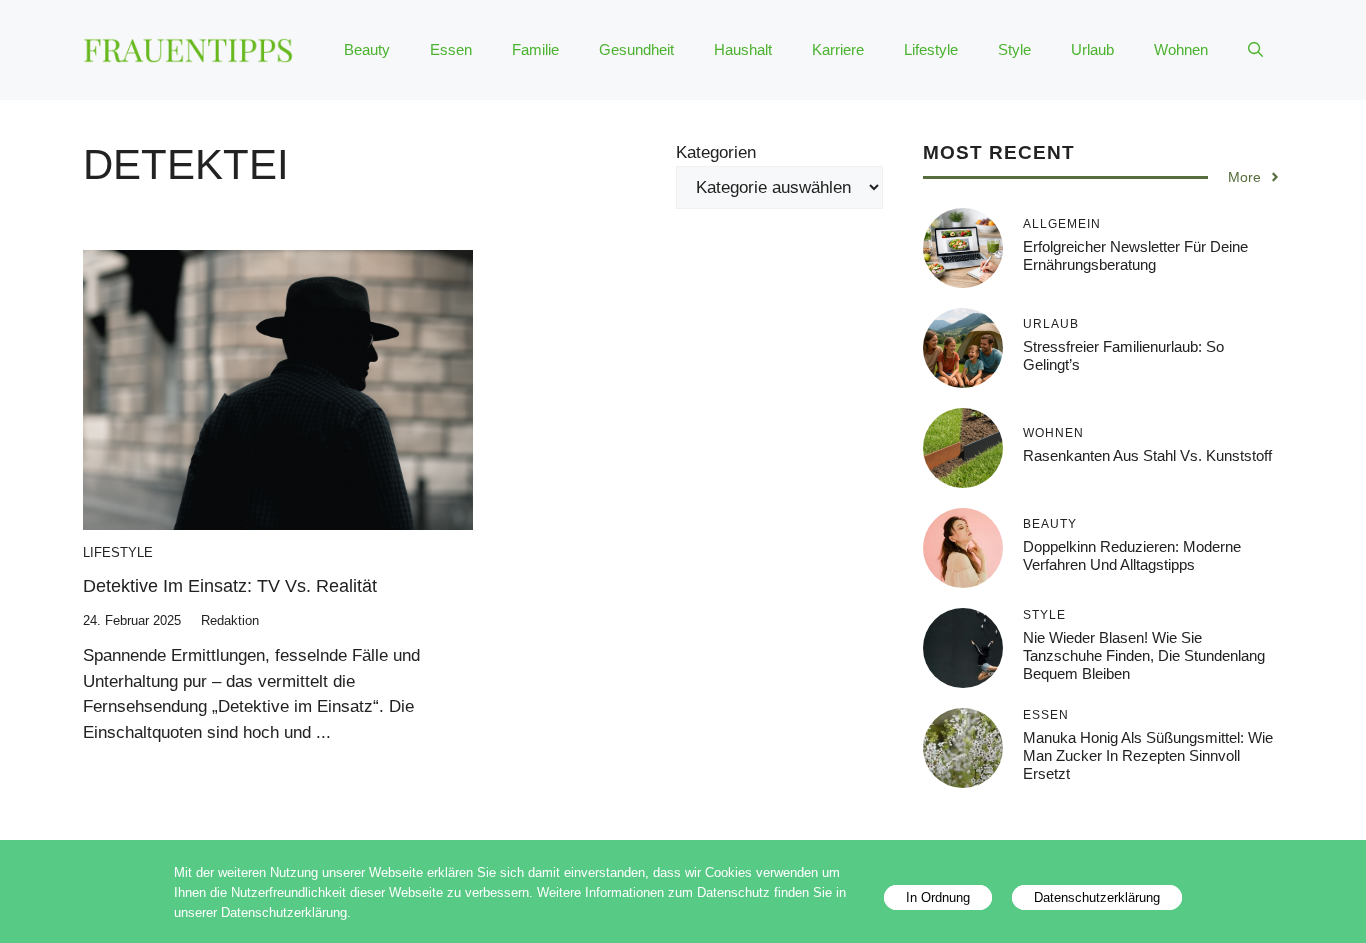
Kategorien (716, 152)
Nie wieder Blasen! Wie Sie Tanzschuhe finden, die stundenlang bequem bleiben (1144, 654)
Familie (535, 49)
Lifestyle (931, 49)
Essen (451, 49)
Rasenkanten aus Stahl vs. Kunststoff (1147, 454)
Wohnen (1181, 49)
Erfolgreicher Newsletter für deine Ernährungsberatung (1135, 254)
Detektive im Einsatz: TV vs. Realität (230, 586)
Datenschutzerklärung (1097, 897)
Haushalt (743, 49)
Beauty (367, 49)
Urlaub (1092, 49)
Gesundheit (636, 49)
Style (1014, 49)
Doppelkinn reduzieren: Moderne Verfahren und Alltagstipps (1132, 554)
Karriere (838, 49)
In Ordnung (938, 897)
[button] (1255, 50)
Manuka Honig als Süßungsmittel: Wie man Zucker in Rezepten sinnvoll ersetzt (1148, 754)
